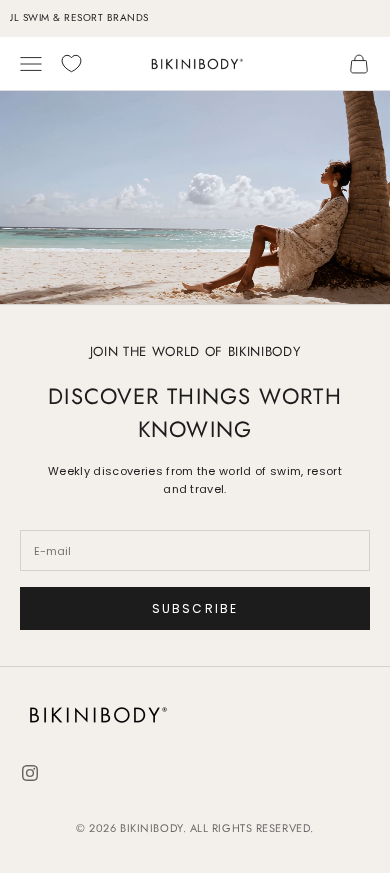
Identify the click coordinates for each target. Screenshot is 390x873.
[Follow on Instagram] (30, 773)
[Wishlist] (71, 63)
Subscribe (195, 608)
